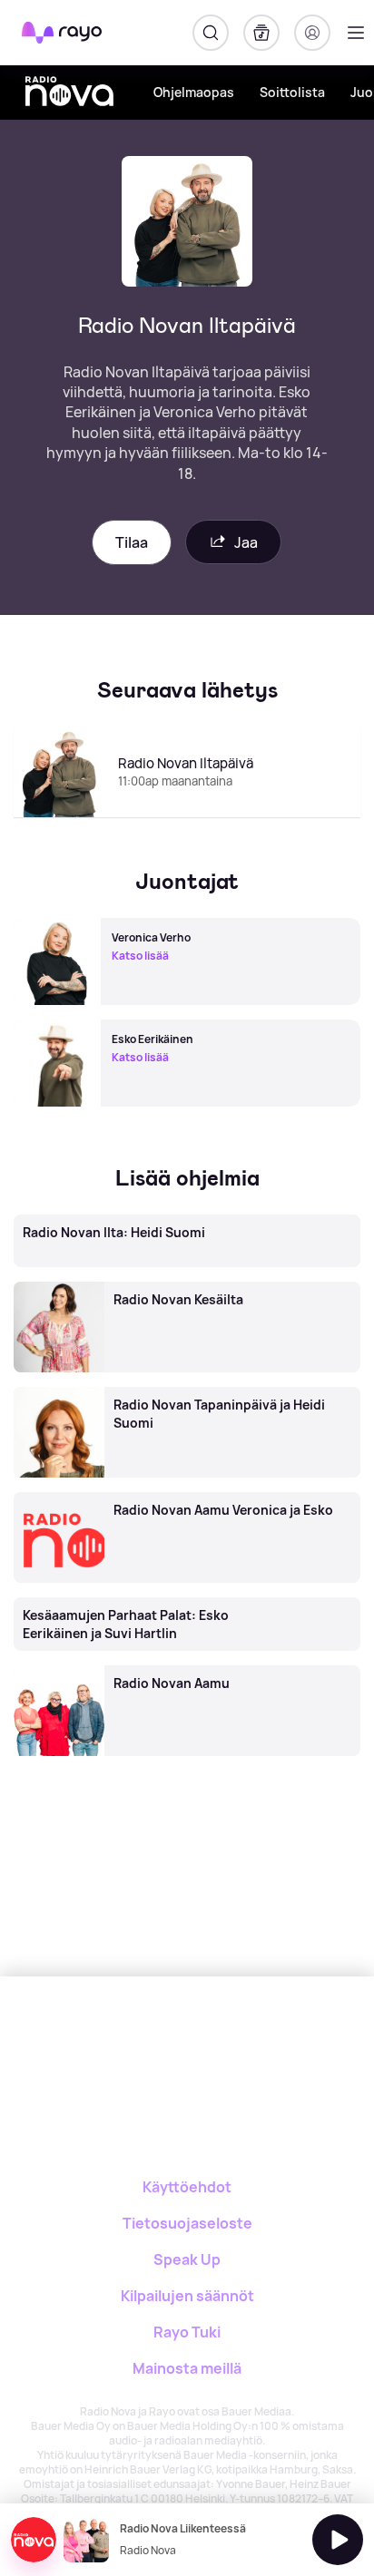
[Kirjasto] (261, 33)
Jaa (246, 542)
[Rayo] (115, 2039)
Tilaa (132, 542)
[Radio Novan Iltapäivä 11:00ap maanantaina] (187, 816)
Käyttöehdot (187, 2187)
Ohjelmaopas (194, 92)
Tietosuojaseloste (187, 2223)
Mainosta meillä (187, 2368)
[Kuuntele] (338, 2540)
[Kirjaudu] (312, 33)
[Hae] (211, 33)
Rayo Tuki (187, 2332)
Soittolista (292, 92)
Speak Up (187, 2259)
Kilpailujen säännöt (187, 2296)
